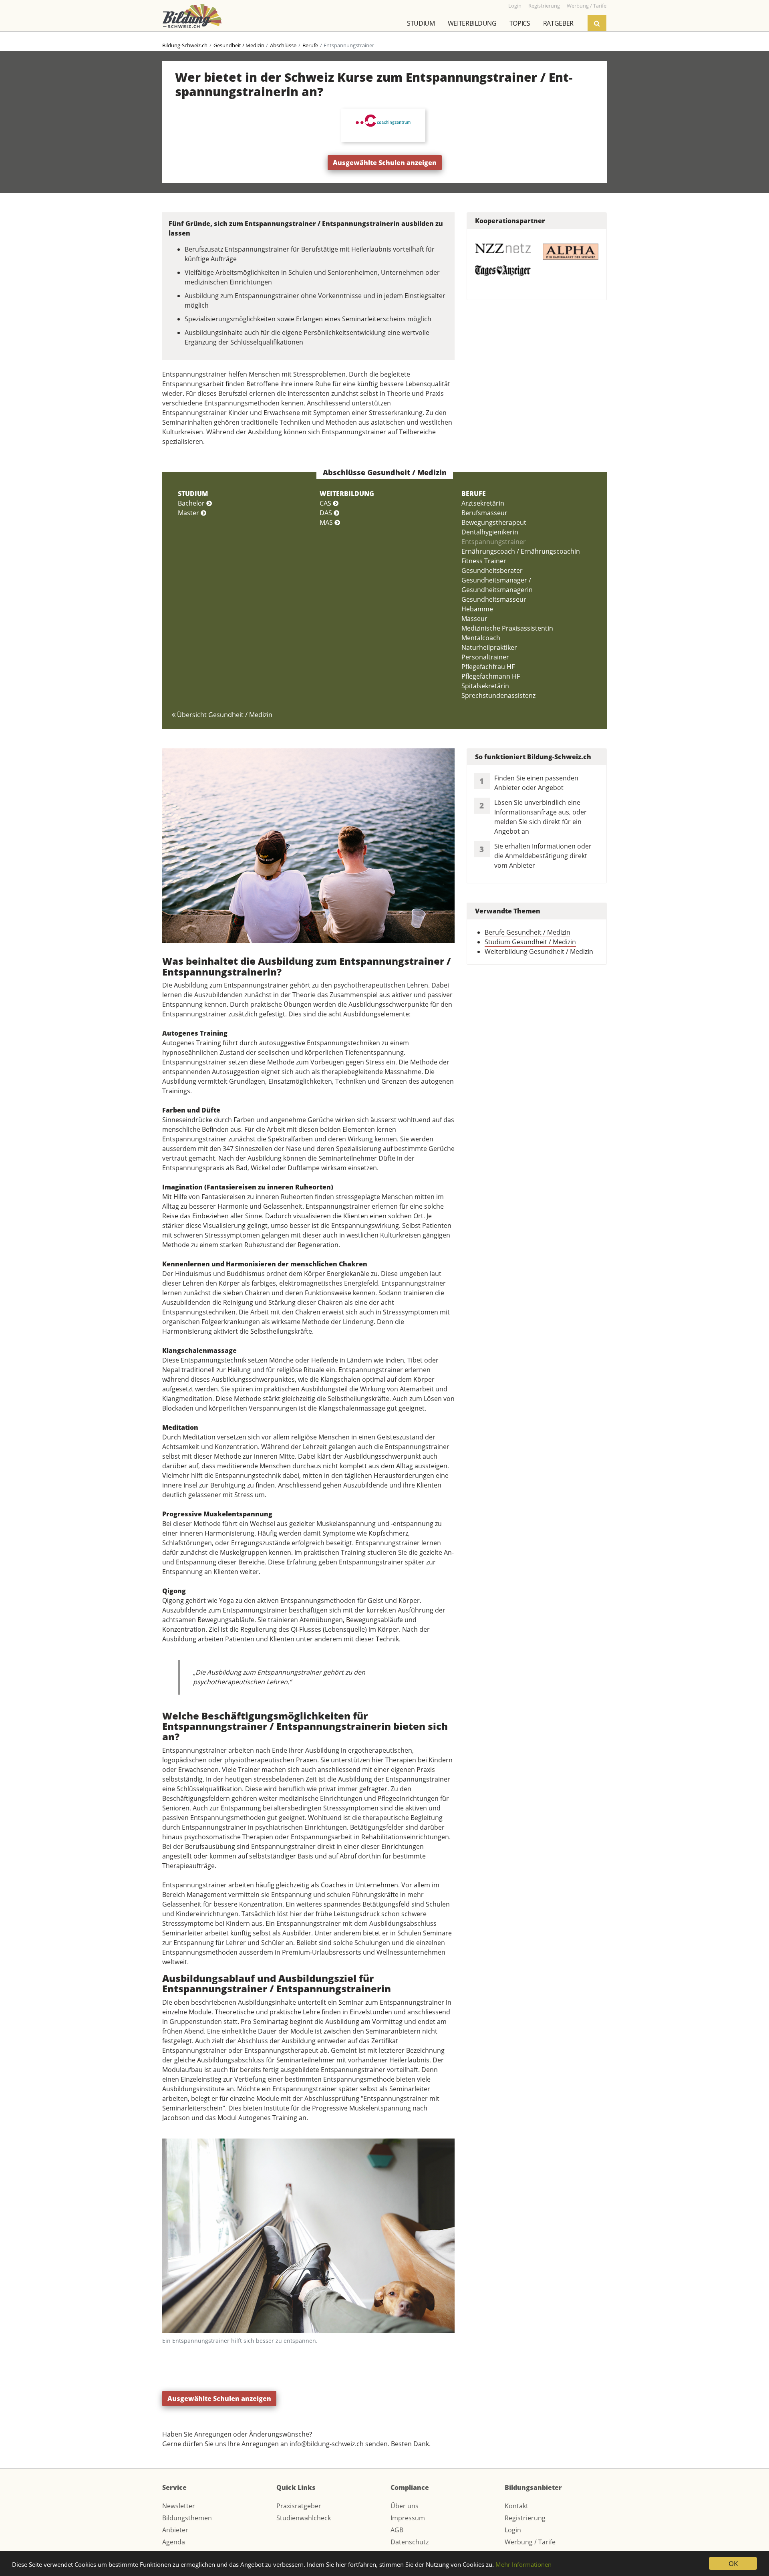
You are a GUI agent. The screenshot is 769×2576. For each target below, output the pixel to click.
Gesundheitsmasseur (494, 599)
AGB (397, 2530)
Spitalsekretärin (485, 686)
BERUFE (474, 494)
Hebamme (477, 609)
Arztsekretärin (483, 503)
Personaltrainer (485, 657)
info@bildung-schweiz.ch (327, 2444)
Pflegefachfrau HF (488, 667)
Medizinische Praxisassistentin (507, 628)
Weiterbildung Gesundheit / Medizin (539, 951)
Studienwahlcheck (304, 2518)
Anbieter (175, 2530)
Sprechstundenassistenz (498, 695)
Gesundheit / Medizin (239, 45)
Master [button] (189, 513)
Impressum (408, 2518)
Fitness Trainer (484, 561)
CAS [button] (326, 503)
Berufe (310, 45)
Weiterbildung (472, 23)
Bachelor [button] (192, 503)
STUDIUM (193, 494)
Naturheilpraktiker (489, 647)
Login (513, 2530)
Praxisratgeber (299, 2506)
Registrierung (525, 2518)
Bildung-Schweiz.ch (185, 45)
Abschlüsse (283, 45)
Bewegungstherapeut (494, 522)
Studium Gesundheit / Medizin (530, 942)
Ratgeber (558, 23)
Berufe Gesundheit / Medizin (527, 932)
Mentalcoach (481, 638)
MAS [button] (327, 522)
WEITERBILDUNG (347, 494)
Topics (520, 23)
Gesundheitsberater (492, 570)
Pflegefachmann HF (491, 676)
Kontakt (516, 2506)
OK (733, 2563)
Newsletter (179, 2506)
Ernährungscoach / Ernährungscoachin (521, 551)
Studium (421, 23)
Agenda (174, 2542)
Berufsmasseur (484, 513)
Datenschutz (410, 2542)
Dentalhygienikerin (490, 532)
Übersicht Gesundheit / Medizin (224, 715)
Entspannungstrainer (494, 542)
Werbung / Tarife (530, 2542)
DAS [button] (327, 513)
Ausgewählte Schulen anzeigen (385, 163)
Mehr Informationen (523, 2564)
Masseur (474, 619)
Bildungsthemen (187, 2518)
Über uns (405, 2506)
